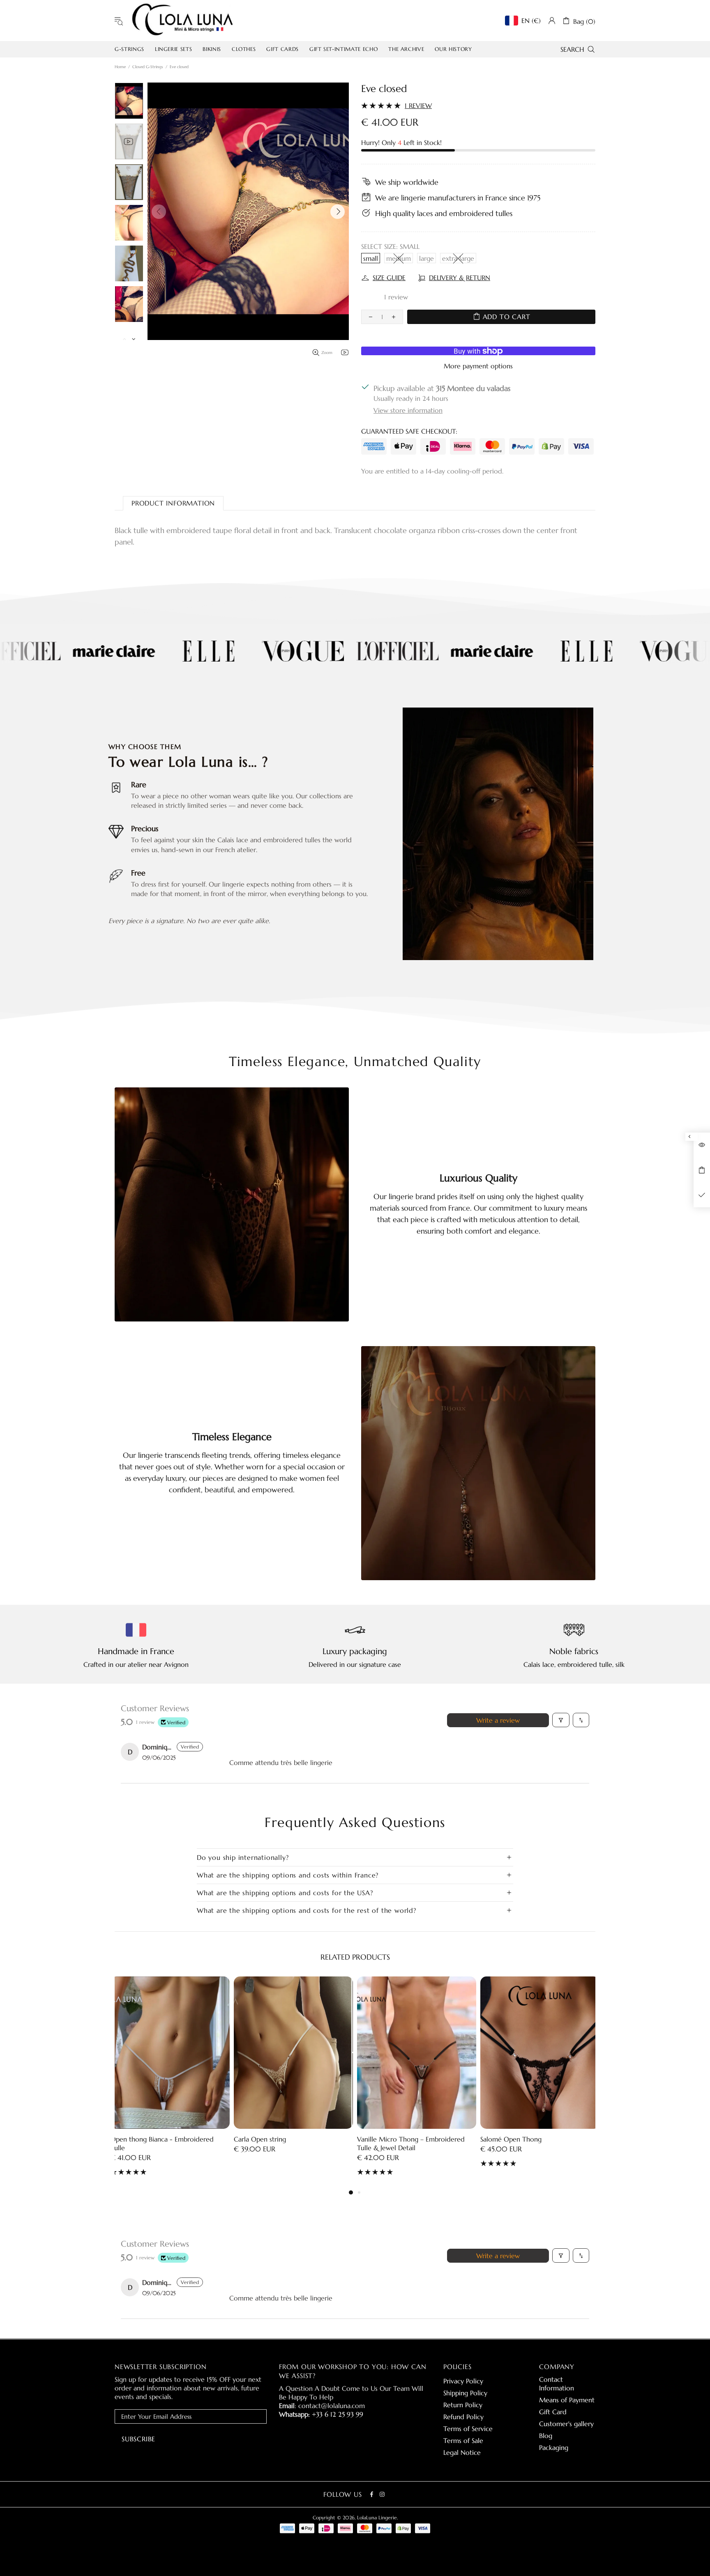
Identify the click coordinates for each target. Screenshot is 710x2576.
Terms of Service (468, 2429)
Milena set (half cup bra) (516, 2139)
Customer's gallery (566, 2424)
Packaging (554, 2447)
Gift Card (553, 2412)
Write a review (498, 1720)
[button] (376, 297)
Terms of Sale (463, 2440)
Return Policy (463, 2405)
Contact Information (557, 2384)
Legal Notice (462, 2452)
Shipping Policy (465, 2393)
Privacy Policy (463, 2381)
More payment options (478, 366)
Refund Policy (463, 2417)
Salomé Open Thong (264, 2139)
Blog (546, 2436)
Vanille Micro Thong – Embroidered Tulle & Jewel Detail (164, 2143)
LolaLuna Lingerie (182, 21)
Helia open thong (383, 2139)
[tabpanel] (417, 2078)
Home (120, 67)
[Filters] (561, 1720)
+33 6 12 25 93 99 (338, 2414)
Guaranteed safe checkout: (409, 431)
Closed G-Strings (148, 67)
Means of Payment (567, 2400)
